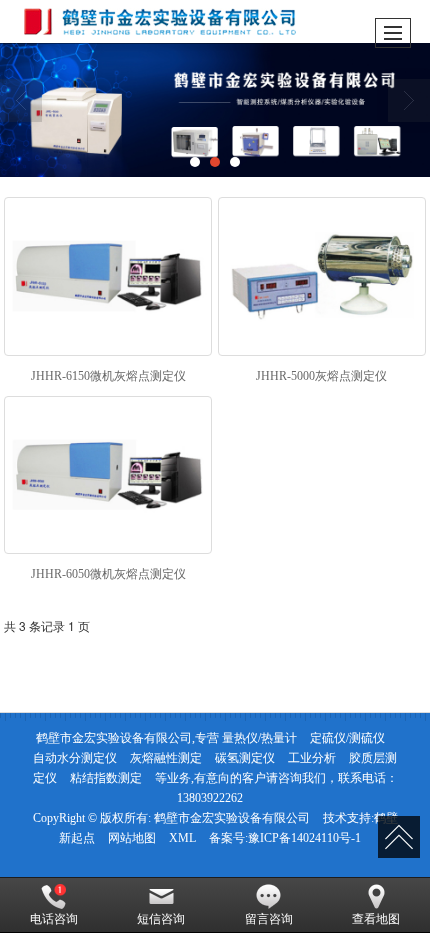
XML (182, 838)
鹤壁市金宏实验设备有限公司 (232, 818)
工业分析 (312, 758)
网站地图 (132, 838)
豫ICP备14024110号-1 (304, 838)
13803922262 (210, 798)
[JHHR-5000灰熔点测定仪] (322, 276)
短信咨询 (161, 919)
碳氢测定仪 (245, 758)
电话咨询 (54, 919)
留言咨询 (269, 919)
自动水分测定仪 (75, 758)
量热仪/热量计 (259, 738)
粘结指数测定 (106, 778)
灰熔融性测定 (166, 758)
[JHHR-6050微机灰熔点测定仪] (108, 475)
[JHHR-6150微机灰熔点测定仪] (108, 276)
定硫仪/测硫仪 (347, 738)
